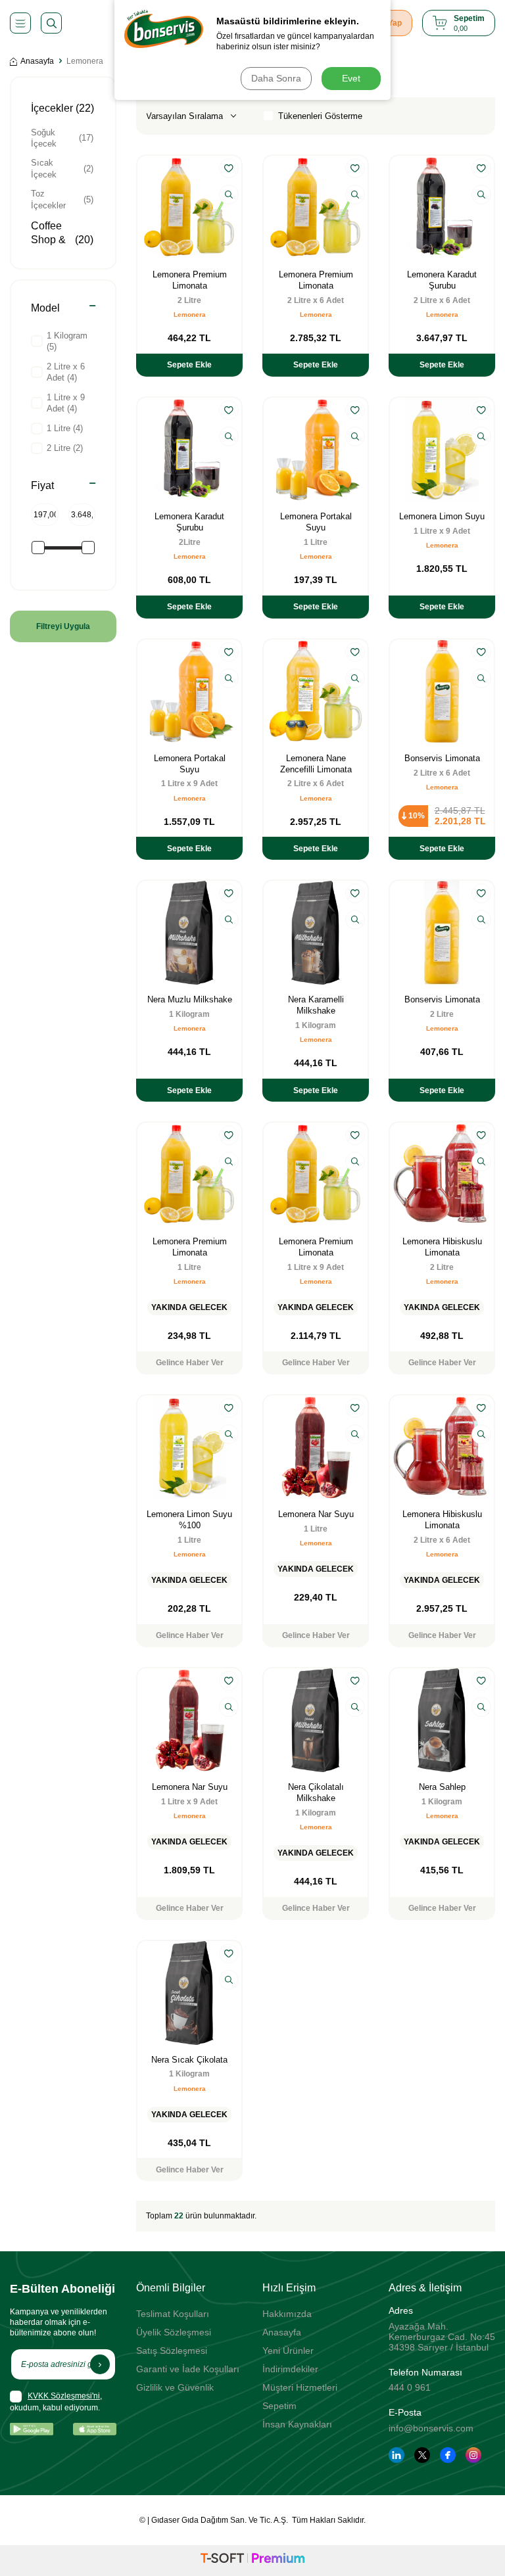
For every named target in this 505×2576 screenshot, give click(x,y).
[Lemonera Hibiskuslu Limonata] (442, 1175)
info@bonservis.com (431, 2428)
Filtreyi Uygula (63, 626)
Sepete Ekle (189, 365)
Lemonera (190, 315)
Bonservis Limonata (442, 758)
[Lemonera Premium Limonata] (189, 208)
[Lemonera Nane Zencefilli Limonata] (316, 691)
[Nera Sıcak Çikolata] (189, 1993)
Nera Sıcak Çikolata (189, 2060)
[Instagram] (473, 2455)
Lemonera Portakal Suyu (316, 522)
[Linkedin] (397, 2455)
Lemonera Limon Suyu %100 (189, 1520)
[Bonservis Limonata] (442, 691)
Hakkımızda (287, 2314)
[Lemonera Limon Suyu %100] (189, 1447)
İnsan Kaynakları (297, 2424)
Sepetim (279, 2406)
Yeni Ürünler (288, 2351)
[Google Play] (32, 2429)
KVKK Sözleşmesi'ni (64, 2396)
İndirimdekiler (290, 2369)
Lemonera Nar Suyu (316, 1514)
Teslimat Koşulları (173, 2314)
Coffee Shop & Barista (62, 240)
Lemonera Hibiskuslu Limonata (442, 1247)
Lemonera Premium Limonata (190, 280)
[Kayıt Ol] (100, 2364)
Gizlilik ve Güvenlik (175, 2387)
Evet (351, 78)
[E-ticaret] (252, 2560)
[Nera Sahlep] (442, 1720)
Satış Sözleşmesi (172, 2351)
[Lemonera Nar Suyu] (316, 1447)
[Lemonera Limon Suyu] (442, 450)
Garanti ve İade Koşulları (188, 2369)
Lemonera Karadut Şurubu (442, 280)
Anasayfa (37, 61)
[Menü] (20, 23)
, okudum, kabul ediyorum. (56, 2402)
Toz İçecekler (62, 199)
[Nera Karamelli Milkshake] (316, 933)
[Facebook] (448, 2455)
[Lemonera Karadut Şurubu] (442, 208)
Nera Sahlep (442, 1787)
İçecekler (62, 108)
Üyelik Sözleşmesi (174, 2332)
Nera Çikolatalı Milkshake (316, 1792)
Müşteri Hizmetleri (300, 2387)
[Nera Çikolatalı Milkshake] (316, 1720)
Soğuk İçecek (62, 138)
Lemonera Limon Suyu (442, 516)
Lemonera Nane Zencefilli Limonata (316, 764)
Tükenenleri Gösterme (320, 116)
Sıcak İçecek (62, 168)
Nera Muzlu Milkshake (190, 999)
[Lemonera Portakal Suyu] (316, 450)
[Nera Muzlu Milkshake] (189, 933)
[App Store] (95, 2429)
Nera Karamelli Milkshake (316, 1005)
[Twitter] (422, 2455)
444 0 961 (410, 2387)
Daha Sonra (276, 78)
